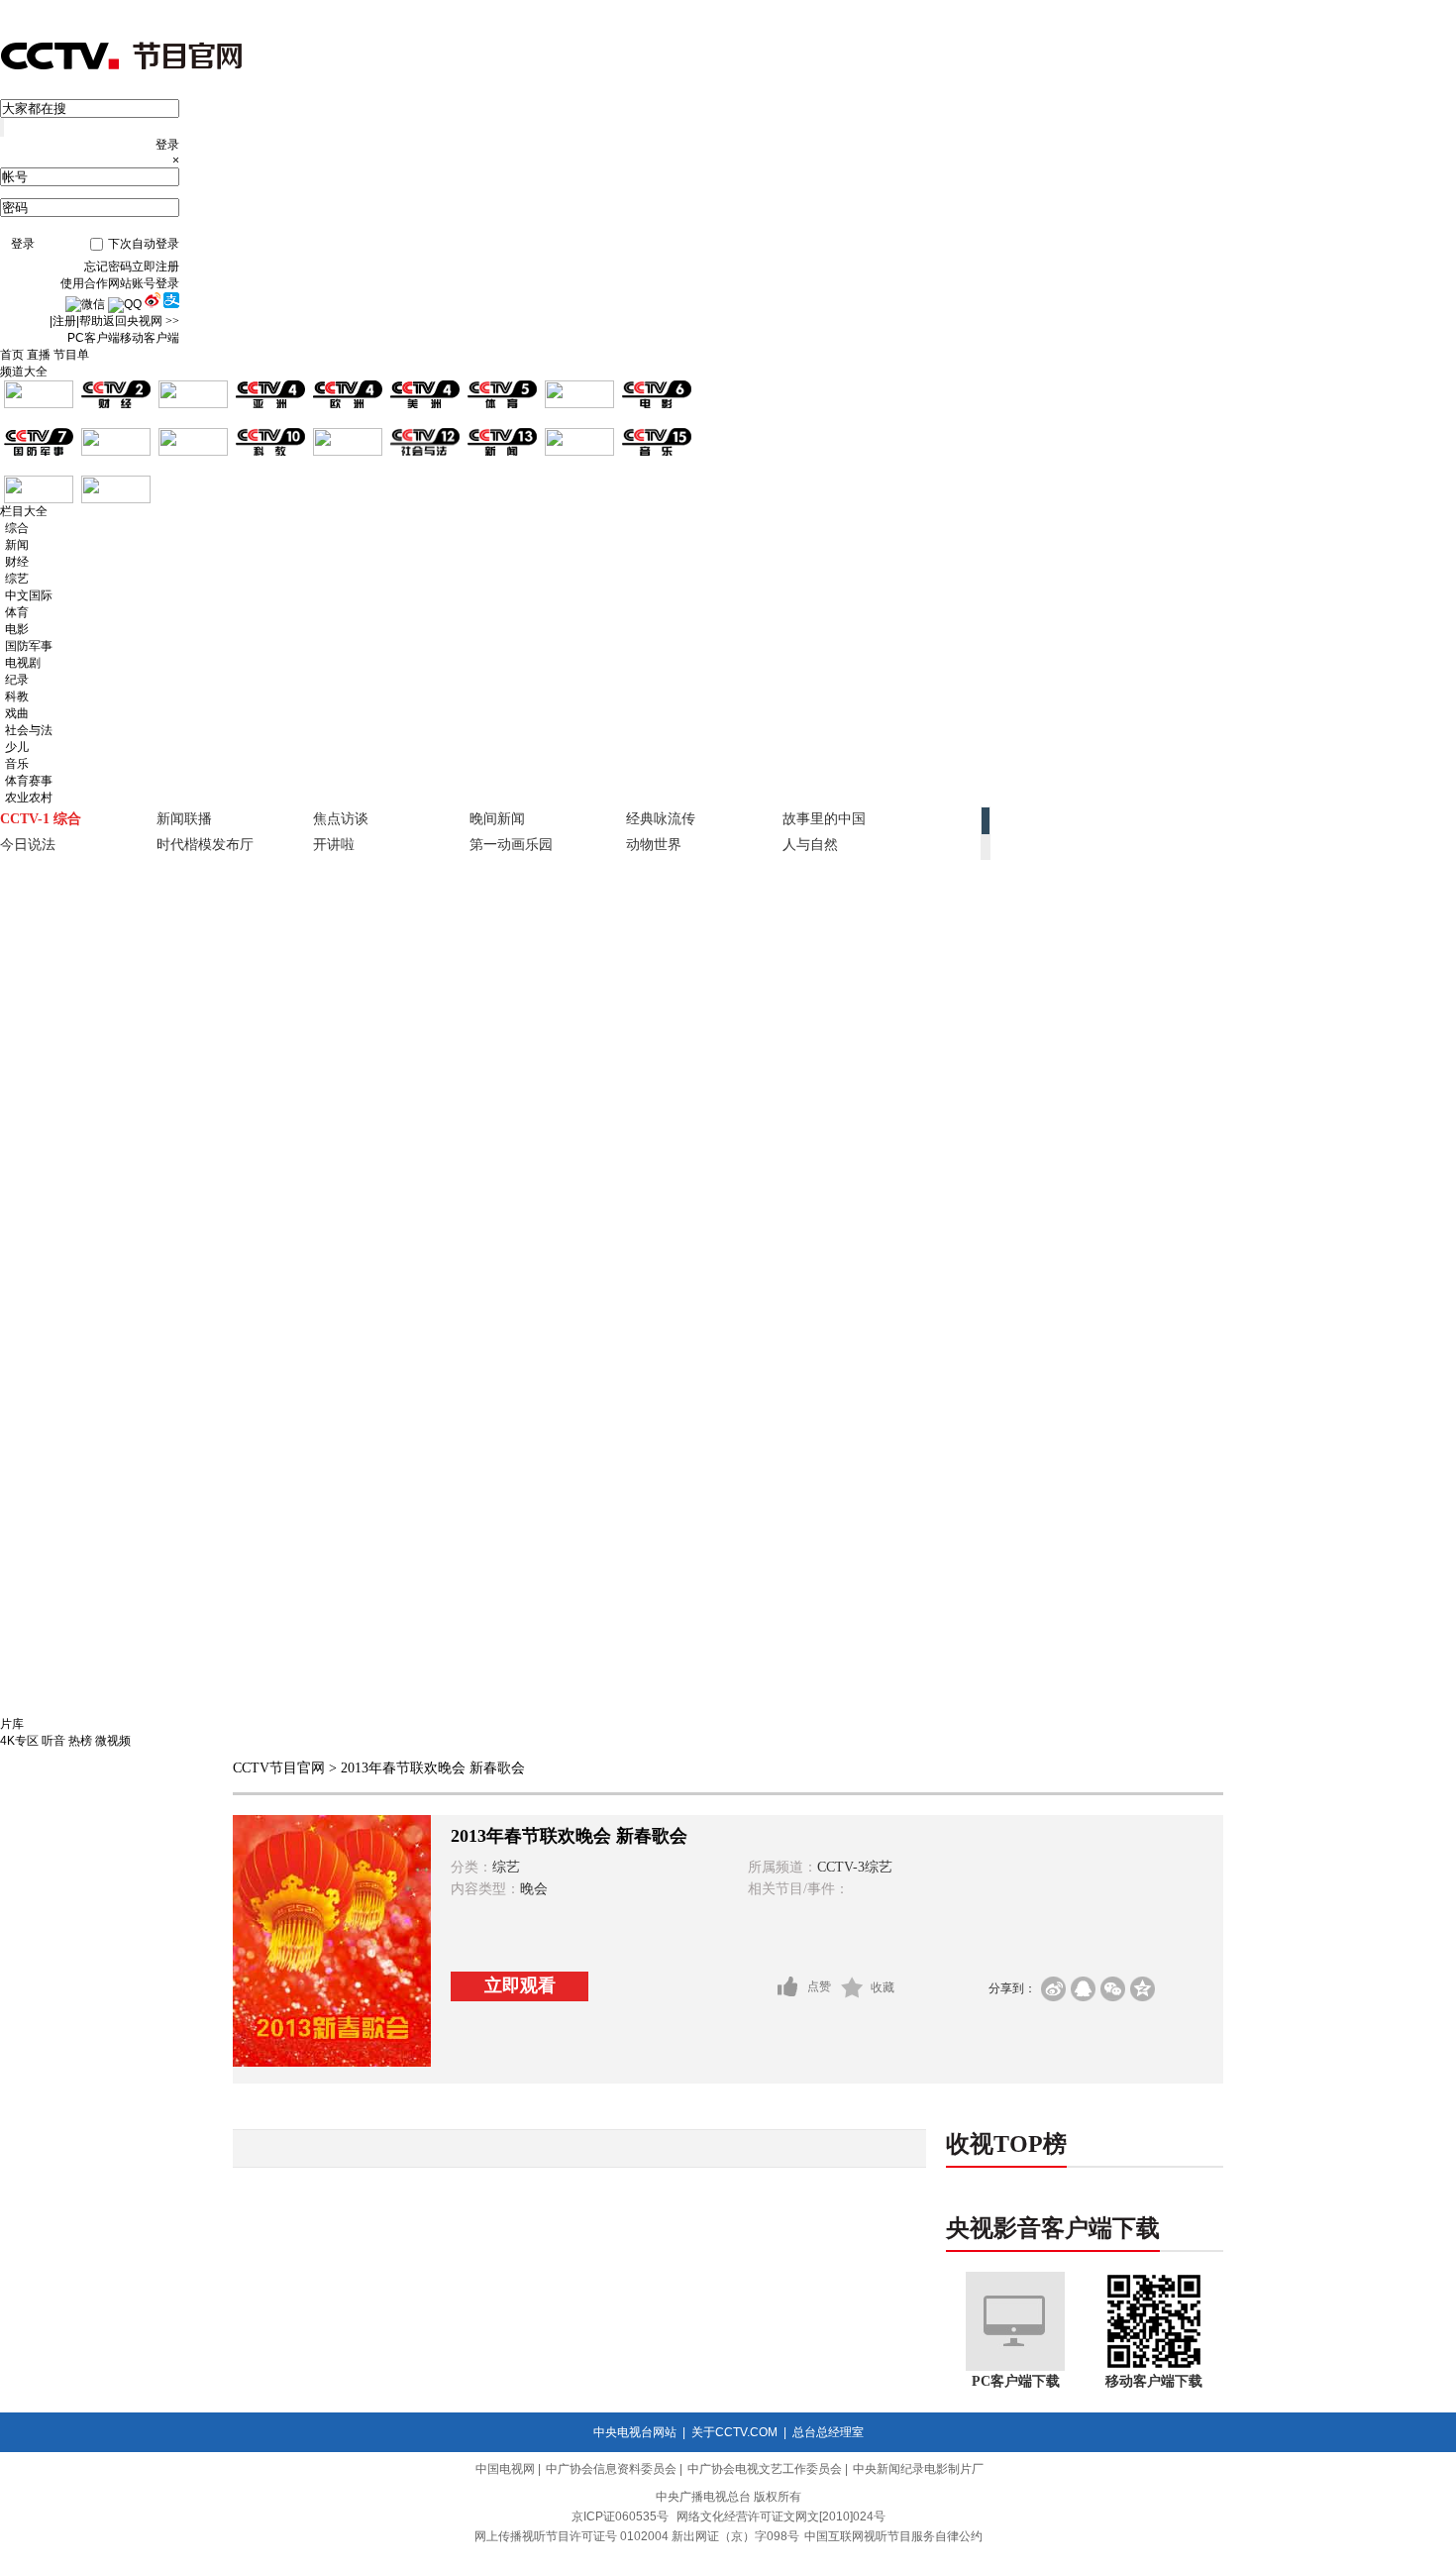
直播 (39, 355)
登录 (23, 244)
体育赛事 (29, 781)
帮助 (91, 321)
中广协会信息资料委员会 (611, 2469)
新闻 (17, 545)
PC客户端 (94, 338)
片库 (12, 1724)
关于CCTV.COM (734, 2432)
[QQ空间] (1143, 1989)
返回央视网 (141, 321)
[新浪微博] (1053, 1989)
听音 (53, 1741)
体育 (17, 612)
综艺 (17, 579)
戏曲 (17, 713)
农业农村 (29, 798)
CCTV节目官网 (279, 1768)
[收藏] (852, 1987)
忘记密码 (108, 267)
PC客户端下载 (1016, 2381)
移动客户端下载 (1154, 2381)
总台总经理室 (828, 2432)
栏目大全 (24, 511)
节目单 (71, 355)
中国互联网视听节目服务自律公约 (893, 2536)
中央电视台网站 (635, 2432)
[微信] (1113, 1989)
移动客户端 (150, 338)
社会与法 (29, 730)
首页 (12, 355)
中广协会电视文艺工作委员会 (765, 2469)
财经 (17, 562)
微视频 (113, 1741)
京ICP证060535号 (620, 2516)
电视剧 (23, 663)
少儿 (17, 747)
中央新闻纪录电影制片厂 (918, 2469)
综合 (17, 528)
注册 (64, 321)
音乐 (17, 764)
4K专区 (19, 1741)
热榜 (80, 1741)
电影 (17, 629)
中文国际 (29, 595)
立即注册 (156, 267)
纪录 (17, 680)
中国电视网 (505, 2469)
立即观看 (520, 1985)
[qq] (1083, 1989)
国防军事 (29, 646)
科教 (17, 696)
